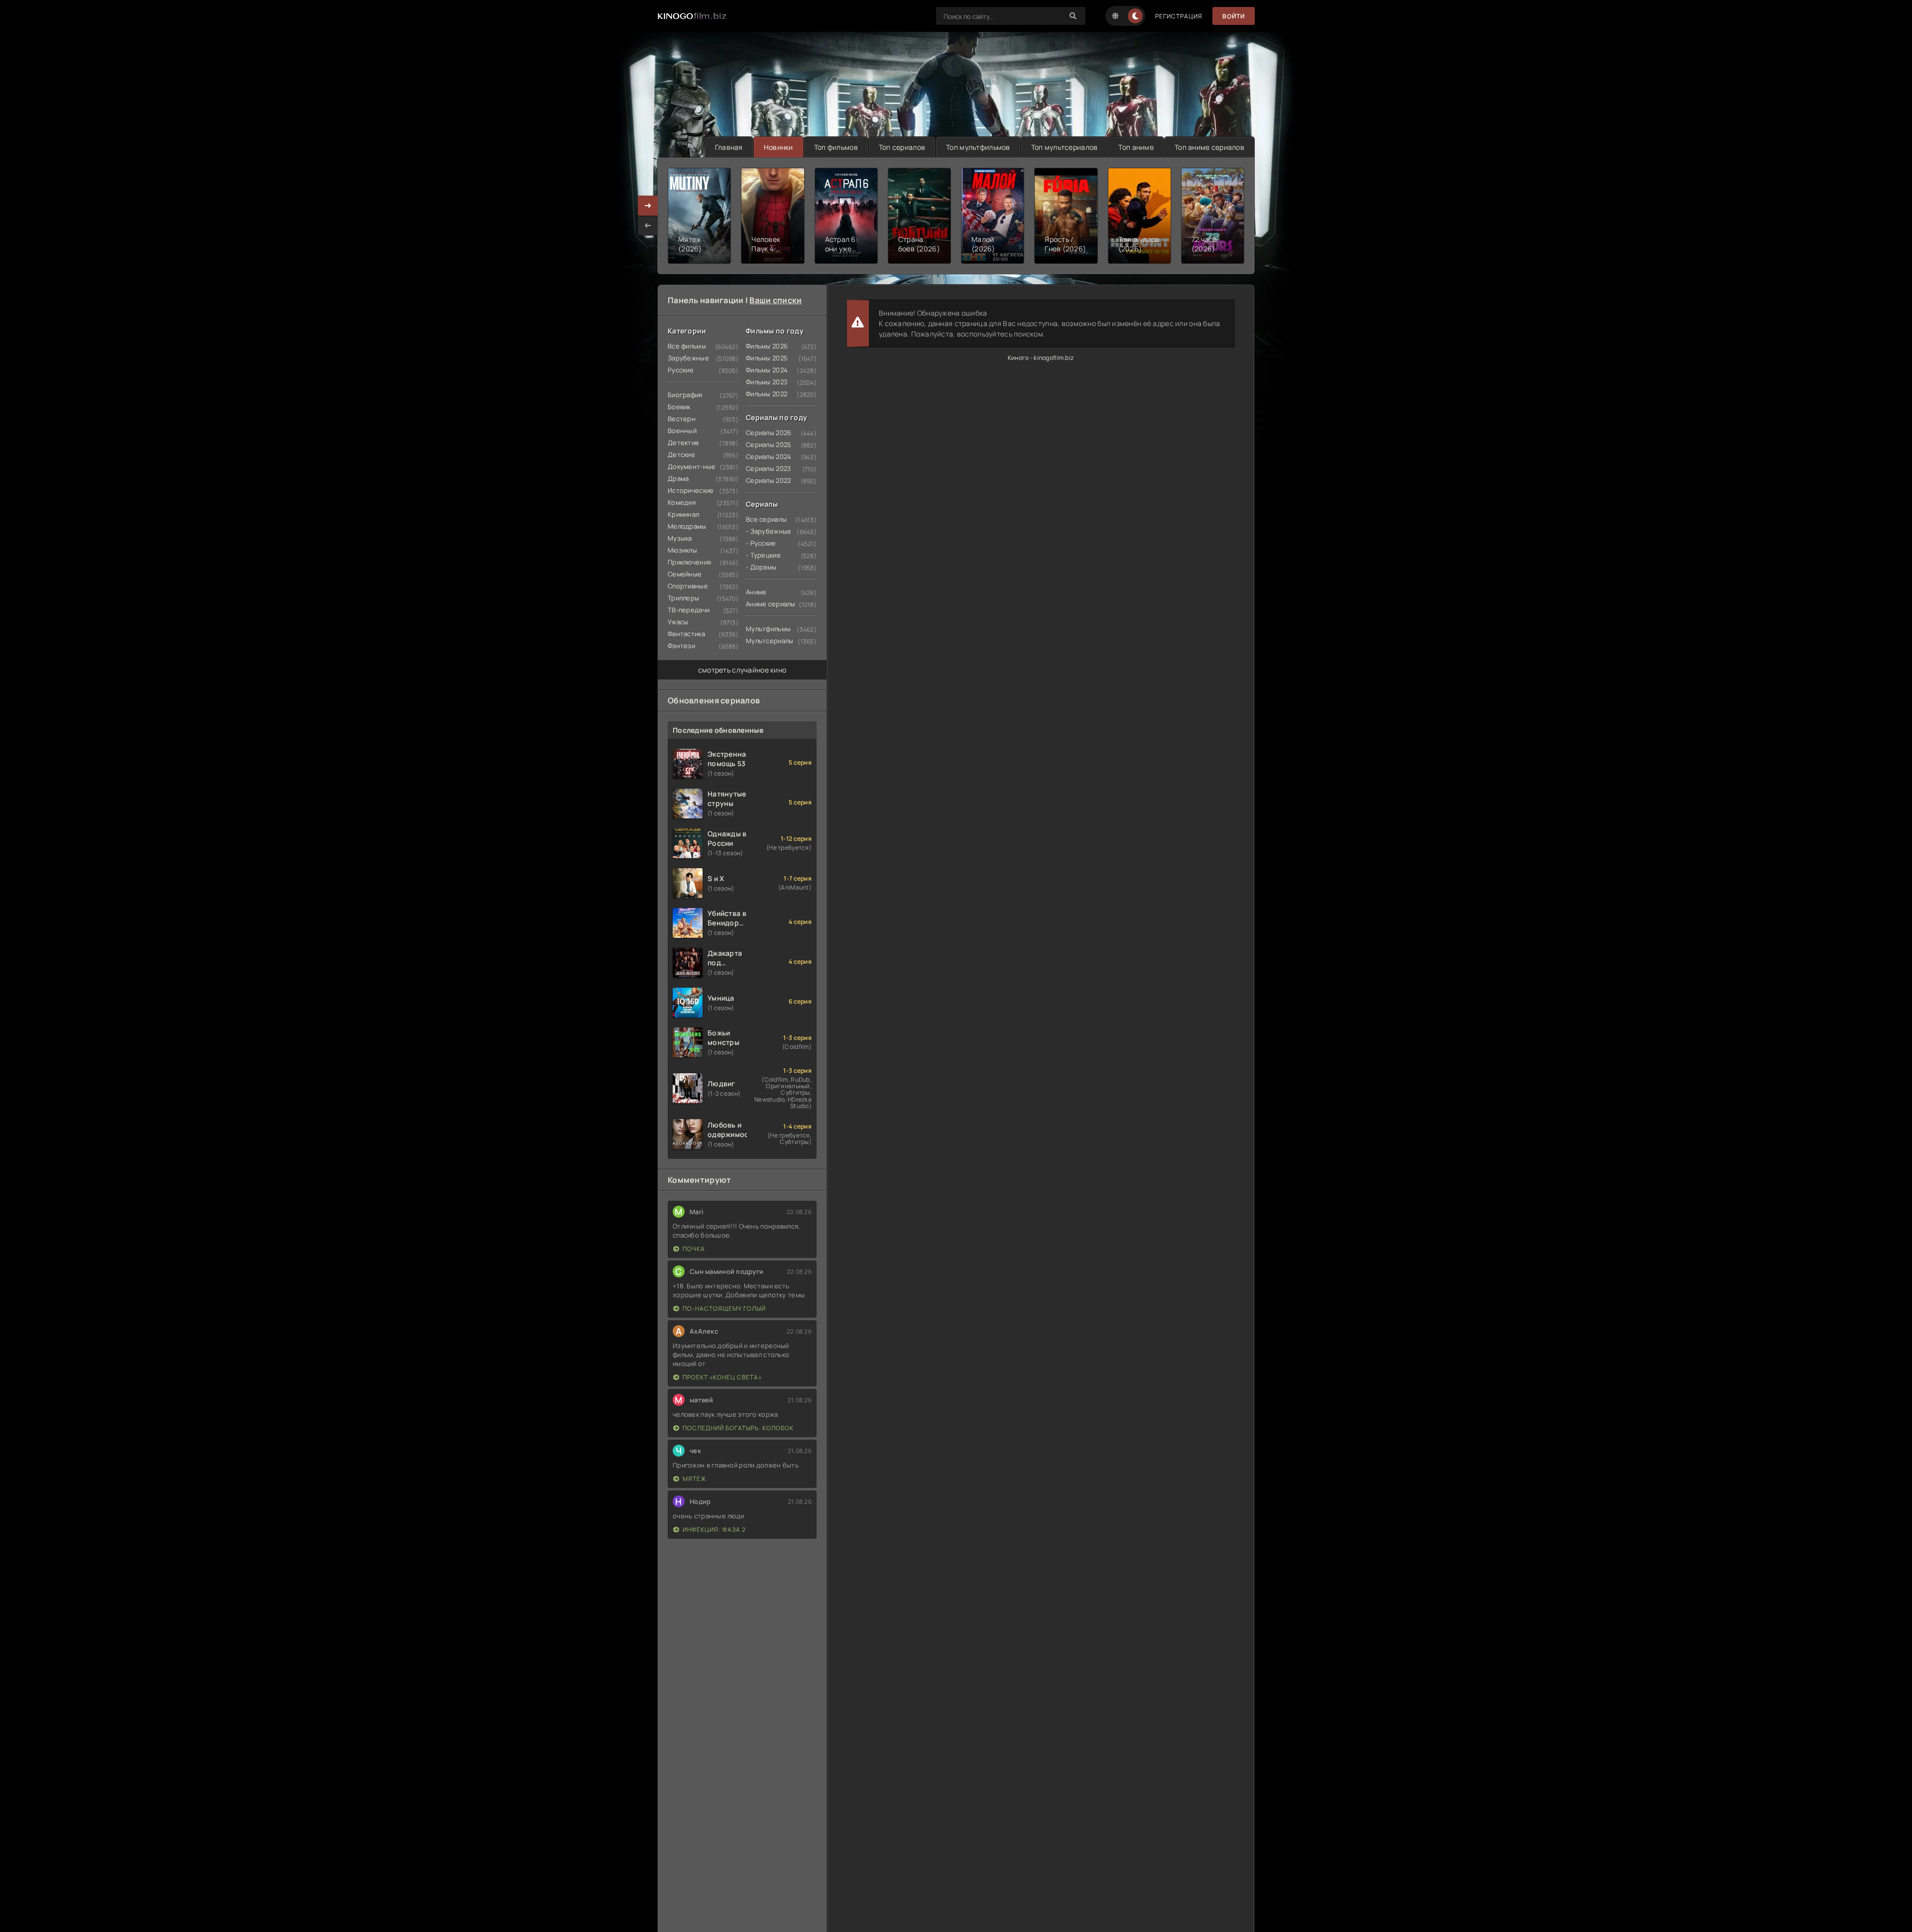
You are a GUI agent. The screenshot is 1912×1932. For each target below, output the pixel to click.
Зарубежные (688, 358)
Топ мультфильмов (978, 147)
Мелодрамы (687, 526)
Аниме (756, 592)
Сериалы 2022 (768, 480)
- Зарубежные (769, 531)
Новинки (778, 147)
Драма (678, 478)
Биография (685, 395)
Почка (694, 1249)
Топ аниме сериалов (1209, 147)
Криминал (683, 514)
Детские (681, 455)
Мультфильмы (768, 629)
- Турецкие (763, 555)
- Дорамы (761, 567)
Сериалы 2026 (769, 433)
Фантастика (686, 634)
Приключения (689, 562)
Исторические (691, 490)
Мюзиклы (682, 550)
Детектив (683, 443)
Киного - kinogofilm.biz (1041, 358)
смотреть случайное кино (742, 670)
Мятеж (695, 1479)
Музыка (680, 538)
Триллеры (683, 598)
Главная (729, 147)
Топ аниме (1136, 147)
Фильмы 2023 (767, 382)
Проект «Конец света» (722, 1377)
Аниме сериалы (771, 604)
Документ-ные (692, 466)
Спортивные (688, 586)
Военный (682, 431)
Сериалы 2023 (768, 468)
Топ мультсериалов (1065, 147)
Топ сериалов (902, 147)
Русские (681, 370)
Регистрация (1179, 16)
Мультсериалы (770, 641)
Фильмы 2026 (767, 346)
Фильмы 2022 (767, 394)
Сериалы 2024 (769, 456)
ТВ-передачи (689, 610)
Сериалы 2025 (769, 445)
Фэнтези (681, 646)
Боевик (679, 407)
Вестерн (682, 419)
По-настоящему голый (724, 1308)
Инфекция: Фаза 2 (714, 1530)
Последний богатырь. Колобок (738, 1428)
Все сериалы (766, 519)
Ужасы (678, 622)
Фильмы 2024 (767, 370)
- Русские (761, 543)
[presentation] (648, 226)
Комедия (682, 502)
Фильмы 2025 (767, 358)
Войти (1234, 16)
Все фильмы (687, 346)
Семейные (685, 574)
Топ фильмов (836, 147)
